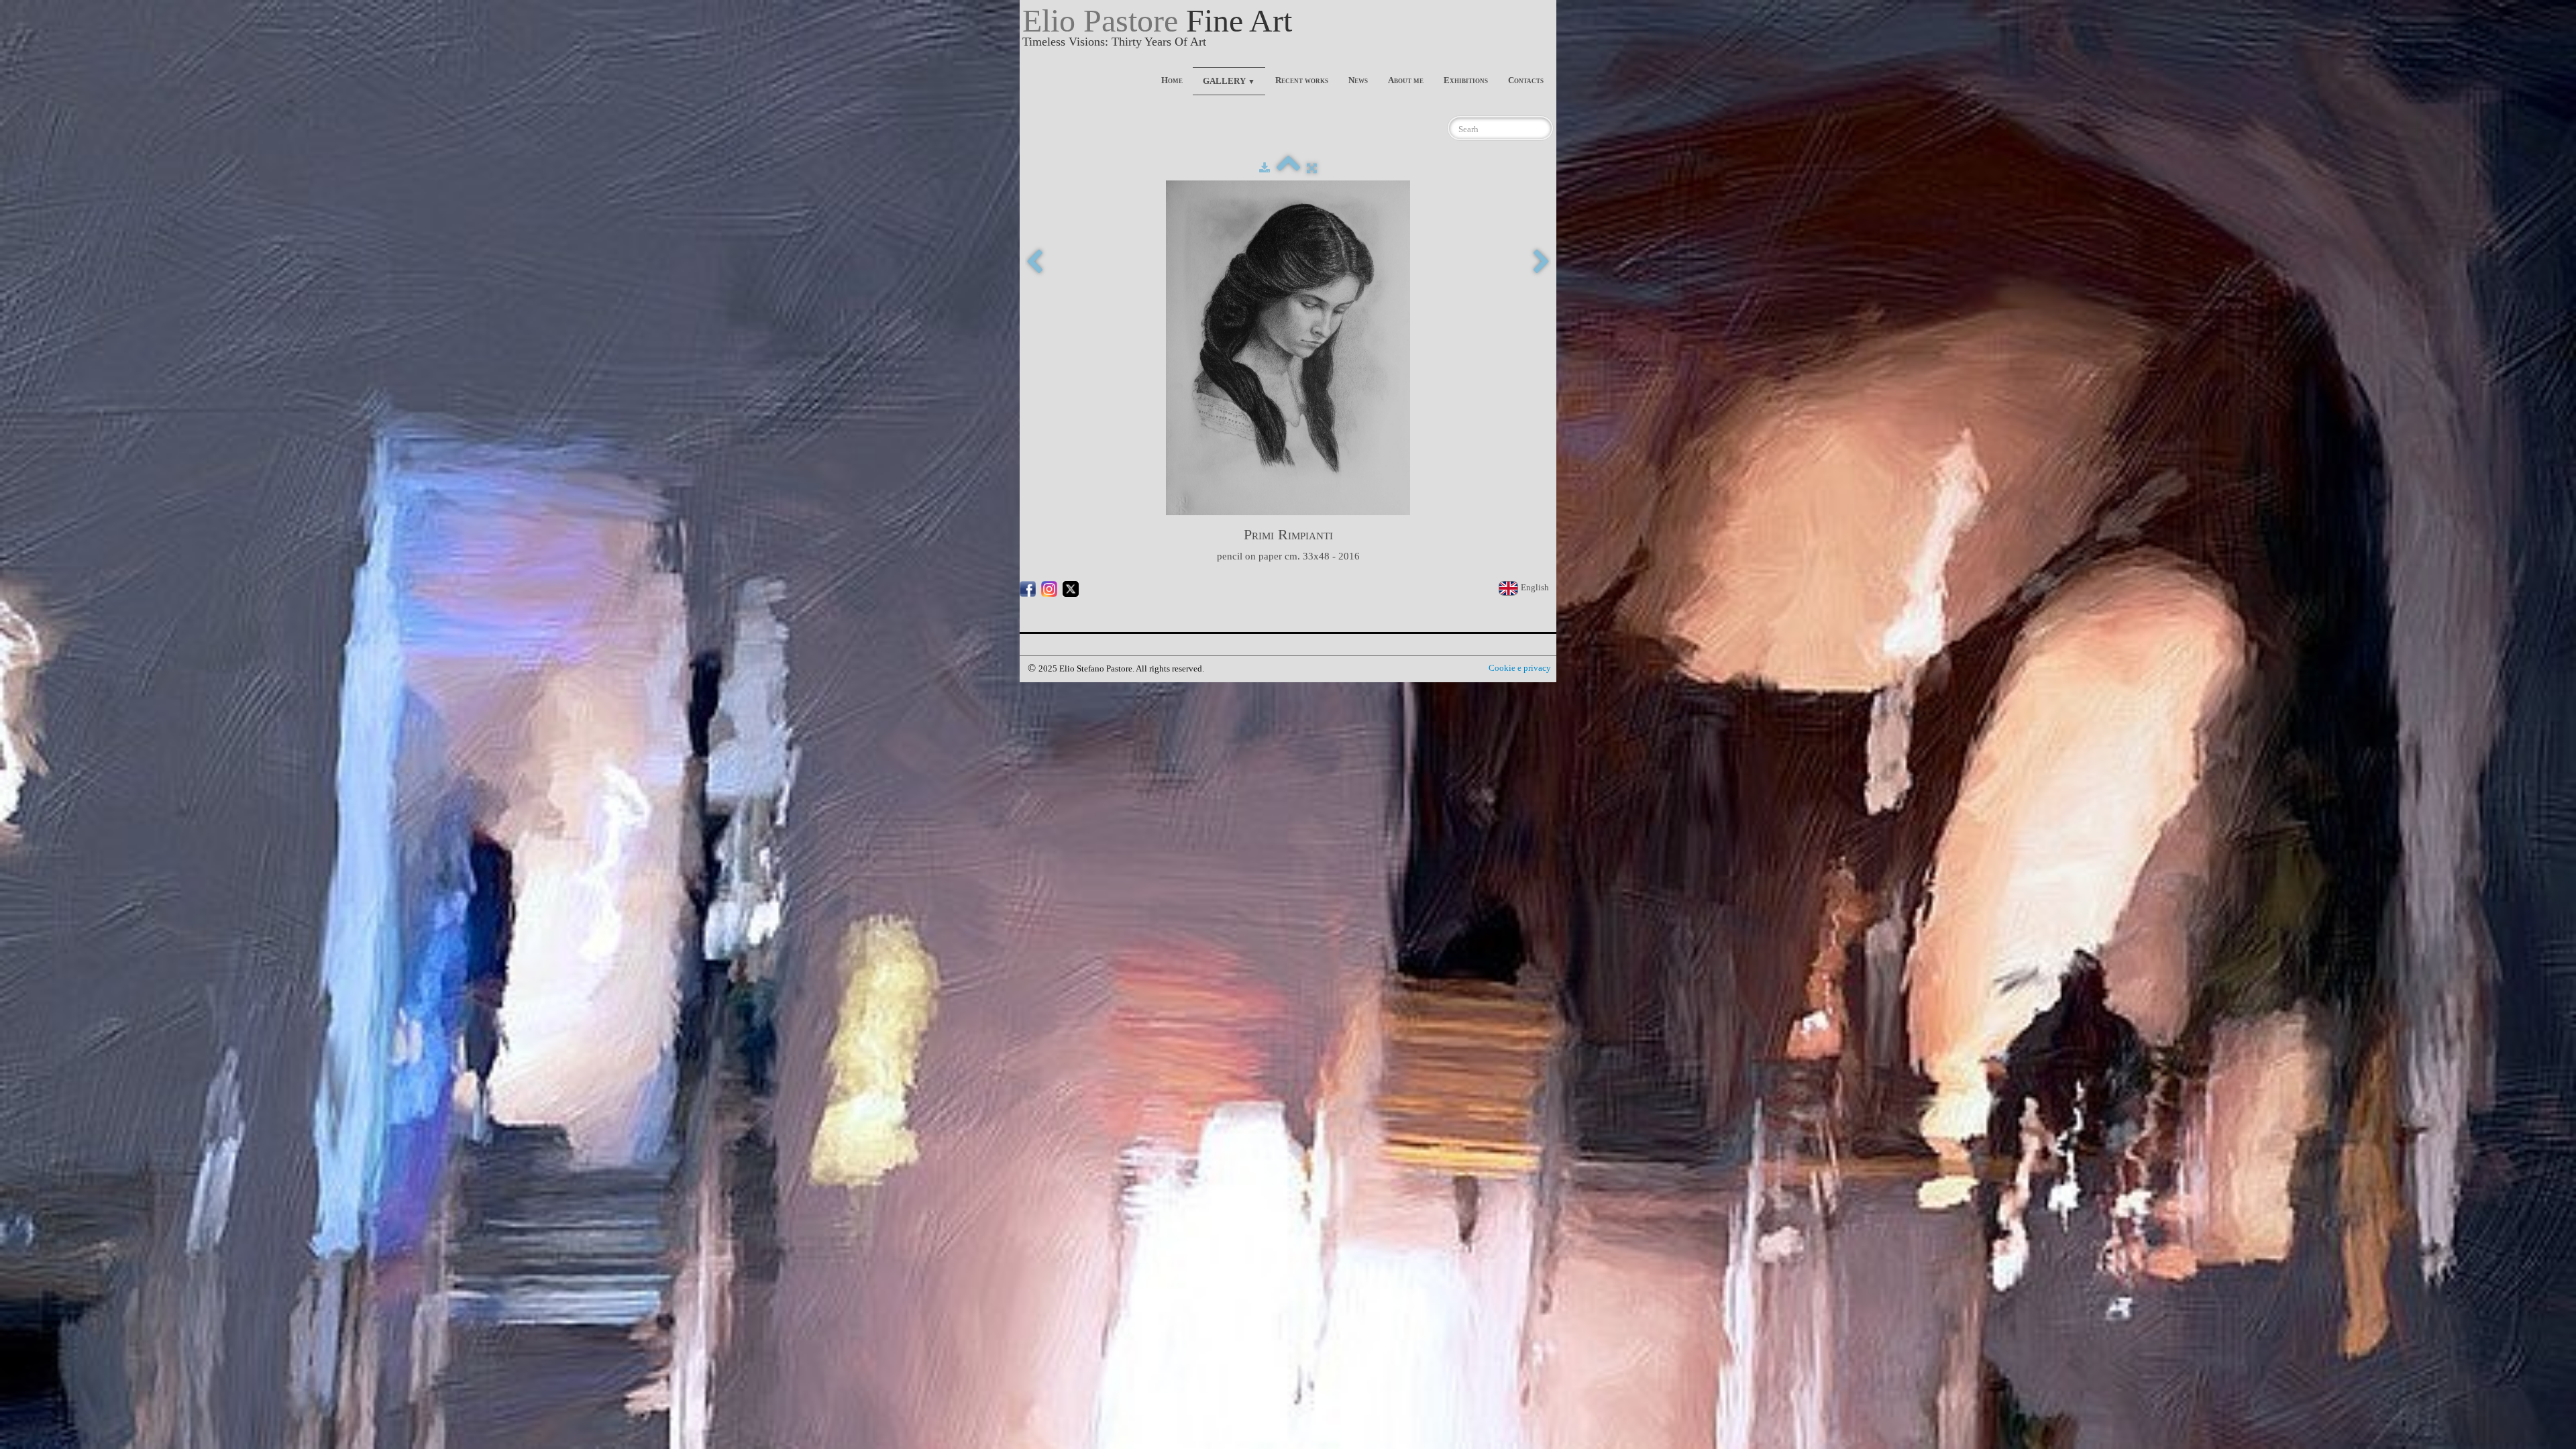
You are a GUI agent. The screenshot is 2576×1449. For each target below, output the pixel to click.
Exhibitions (1466, 80)
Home (1172, 80)
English (1536, 587)
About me (1406, 80)
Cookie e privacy (1520, 668)
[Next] (1542, 263)
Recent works (1302, 80)
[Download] (1265, 168)
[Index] (1288, 168)
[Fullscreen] (1312, 168)
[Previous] (1034, 263)
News (1358, 80)
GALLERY (1229, 81)
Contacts (1526, 80)
